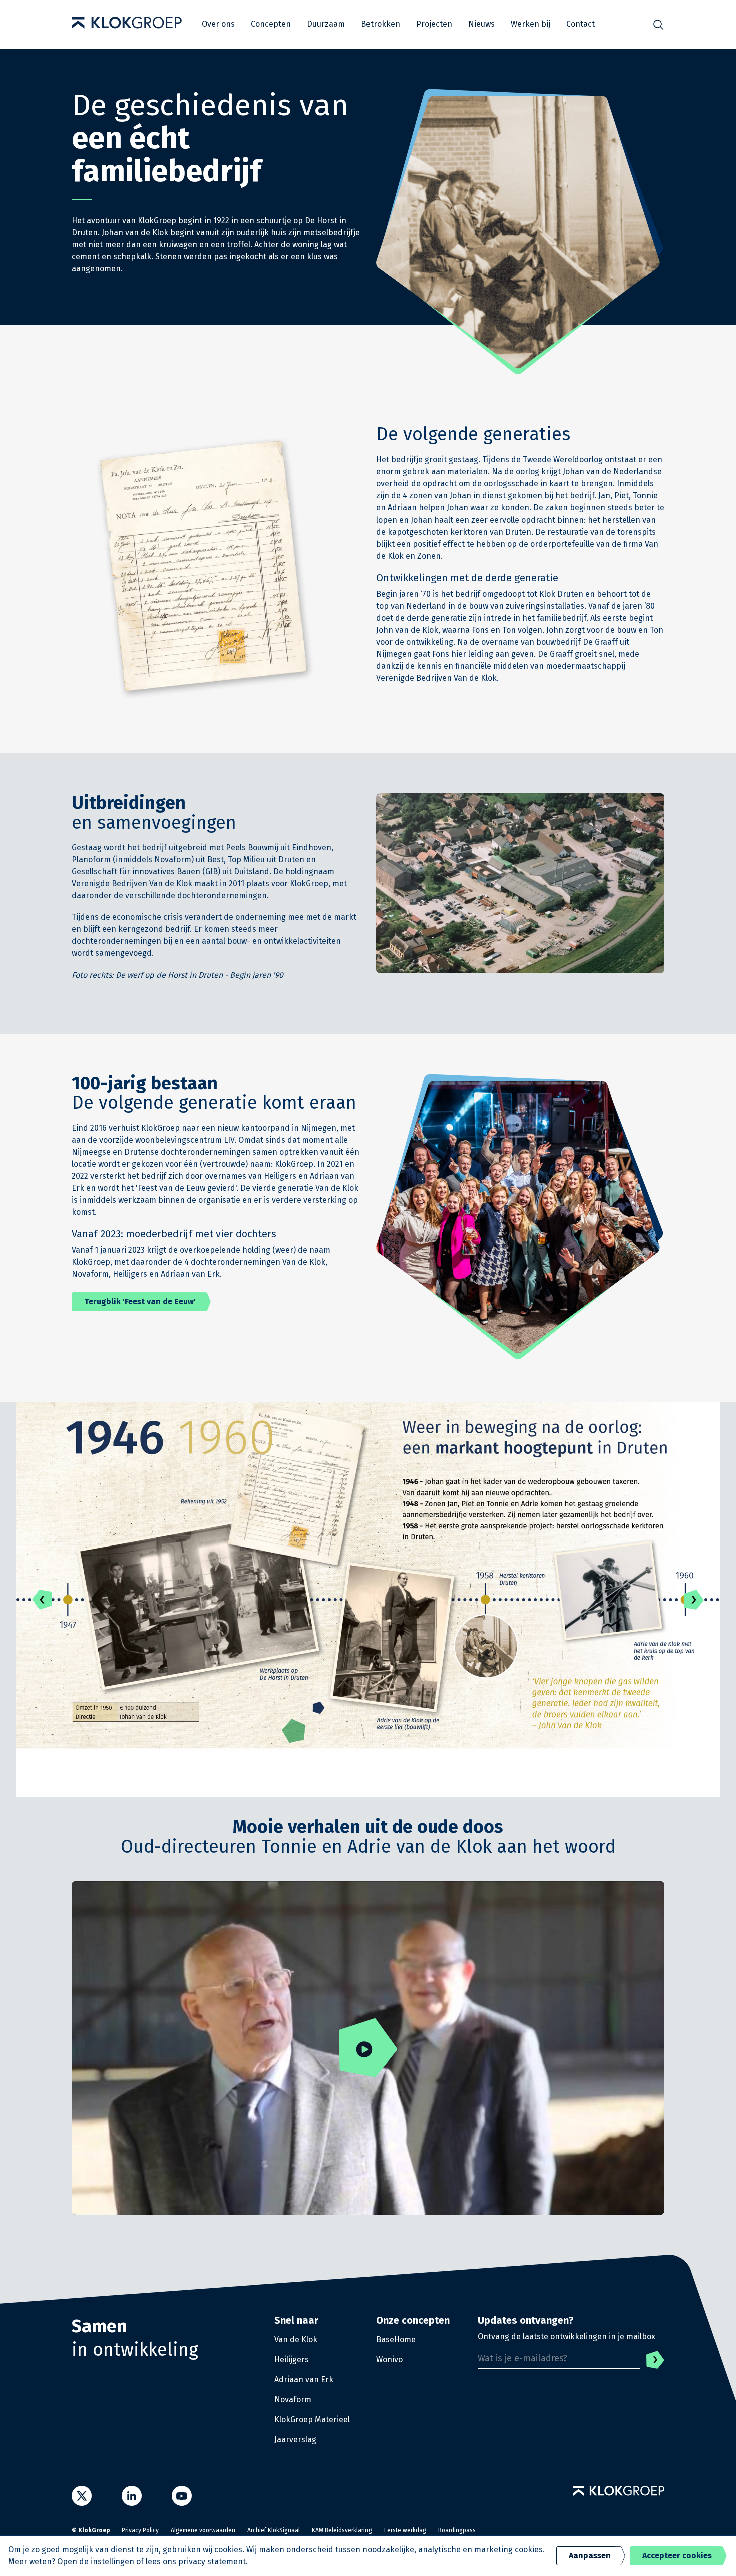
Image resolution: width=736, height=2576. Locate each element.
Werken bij (530, 24)
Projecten (434, 24)
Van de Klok (296, 2340)
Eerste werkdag (405, 2530)
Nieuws (481, 24)
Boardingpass (457, 2530)
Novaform (293, 2400)
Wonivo (389, 2360)
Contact (581, 24)
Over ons (218, 24)
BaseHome (396, 2340)
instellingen (112, 2562)
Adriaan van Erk (304, 2380)
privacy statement (212, 2562)
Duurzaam (326, 24)
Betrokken (381, 24)
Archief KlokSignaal (274, 2530)
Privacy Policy (140, 2530)
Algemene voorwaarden (203, 2530)
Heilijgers (292, 2360)
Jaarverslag (295, 2440)
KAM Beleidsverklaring (342, 2530)
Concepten (271, 24)
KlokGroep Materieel (312, 2420)
